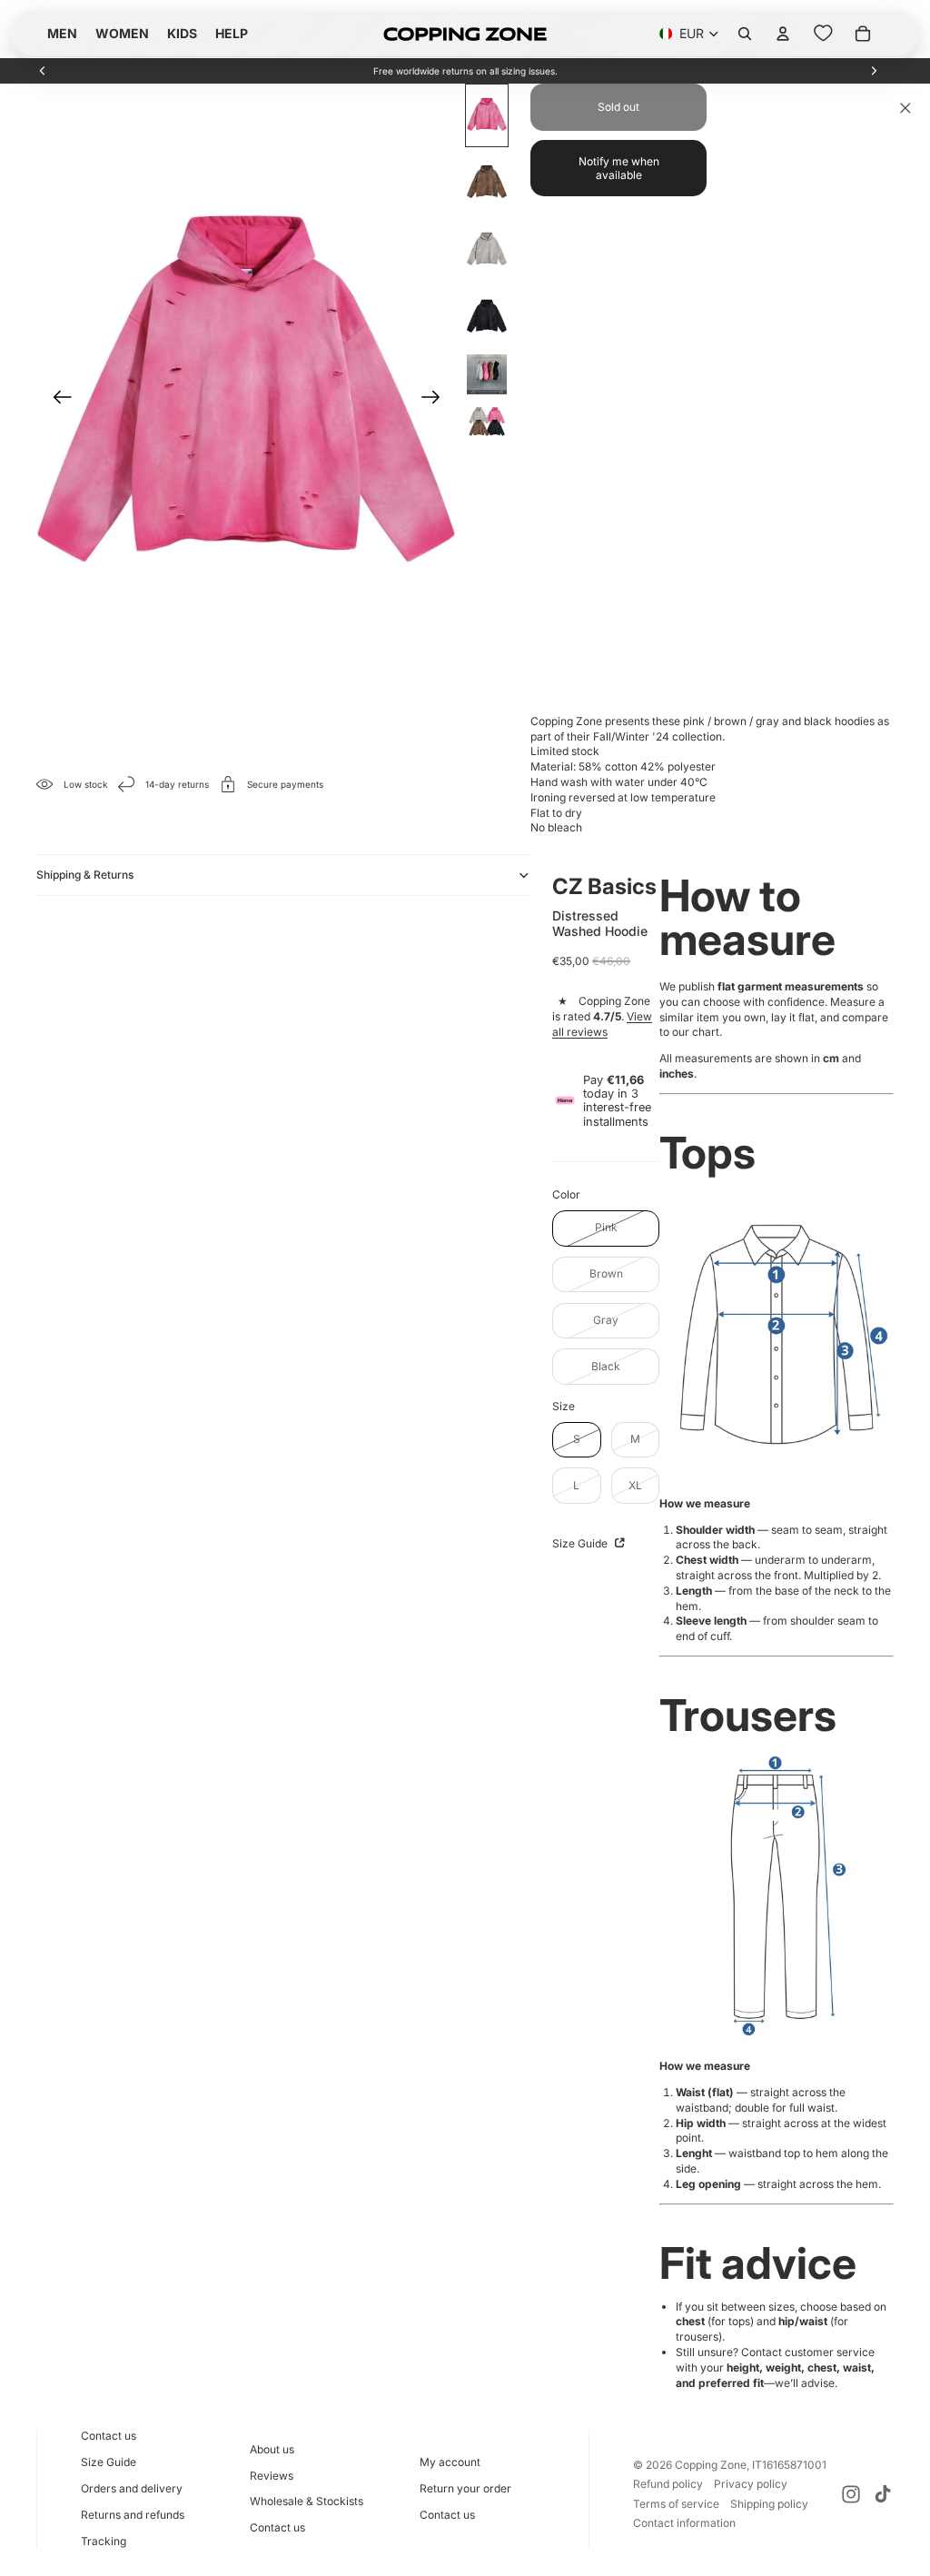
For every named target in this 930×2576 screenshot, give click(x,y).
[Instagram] (851, 2494)
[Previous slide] (43, 71)
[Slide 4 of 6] (487, 317)
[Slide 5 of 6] (487, 374)
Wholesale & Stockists (307, 2501)
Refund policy (668, 2484)
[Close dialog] (905, 108)
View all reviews (602, 1024)
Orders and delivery (132, 2488)
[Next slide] (874, 71)
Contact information (684, 2523)
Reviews (272, 2476)
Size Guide (581, 1543)
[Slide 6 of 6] (487, 422)
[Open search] (745, 34)
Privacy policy (751, 2484)
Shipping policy (769, 2504)
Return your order (465, 2488)
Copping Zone (711, 2465)
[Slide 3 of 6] (487, 250)
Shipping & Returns (85, 875)
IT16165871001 (789, 2465)
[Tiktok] (883, 2494)
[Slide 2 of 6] (487, 183)
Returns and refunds (133, 2515)
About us (272, 2449)
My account (450, 2462)
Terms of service (676, 2504)
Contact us (109, 2436)
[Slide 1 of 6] (487, 115)
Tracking (104, 2541)
